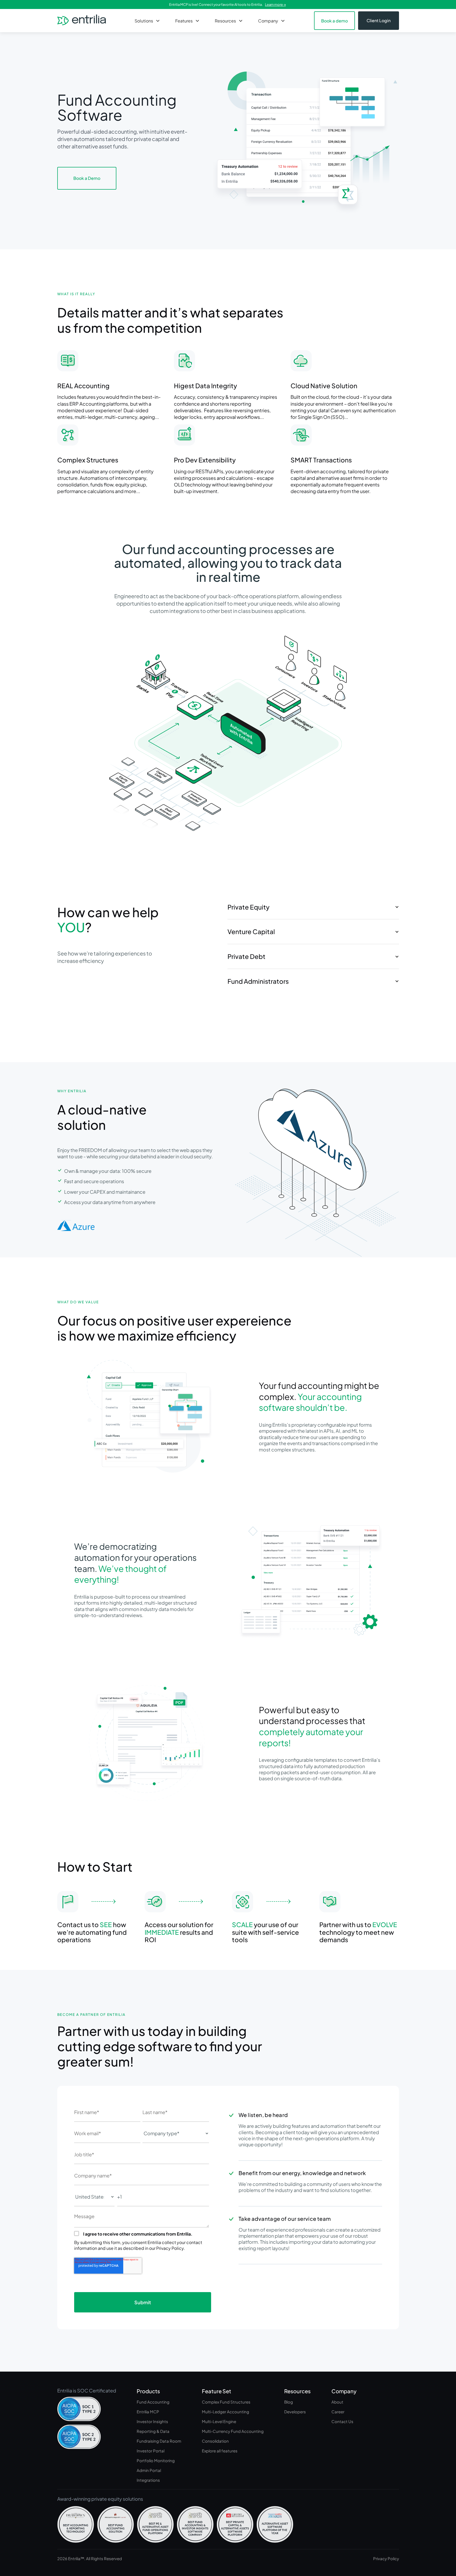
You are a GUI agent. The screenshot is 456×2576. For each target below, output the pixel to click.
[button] (148, 21)
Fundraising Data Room (159, 2441)
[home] (82, 21)
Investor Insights (152, 2421)
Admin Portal (149, 2470)
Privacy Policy (386, 2558)
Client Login (379, 20)
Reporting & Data (153, 2431)
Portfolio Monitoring (156, 2460)
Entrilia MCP (148, 2412)
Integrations (148, 2480)
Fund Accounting (153, 2402)
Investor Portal (151, 2451)
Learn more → (275, 4)
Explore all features (220, 2451)
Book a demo (334, 21)
